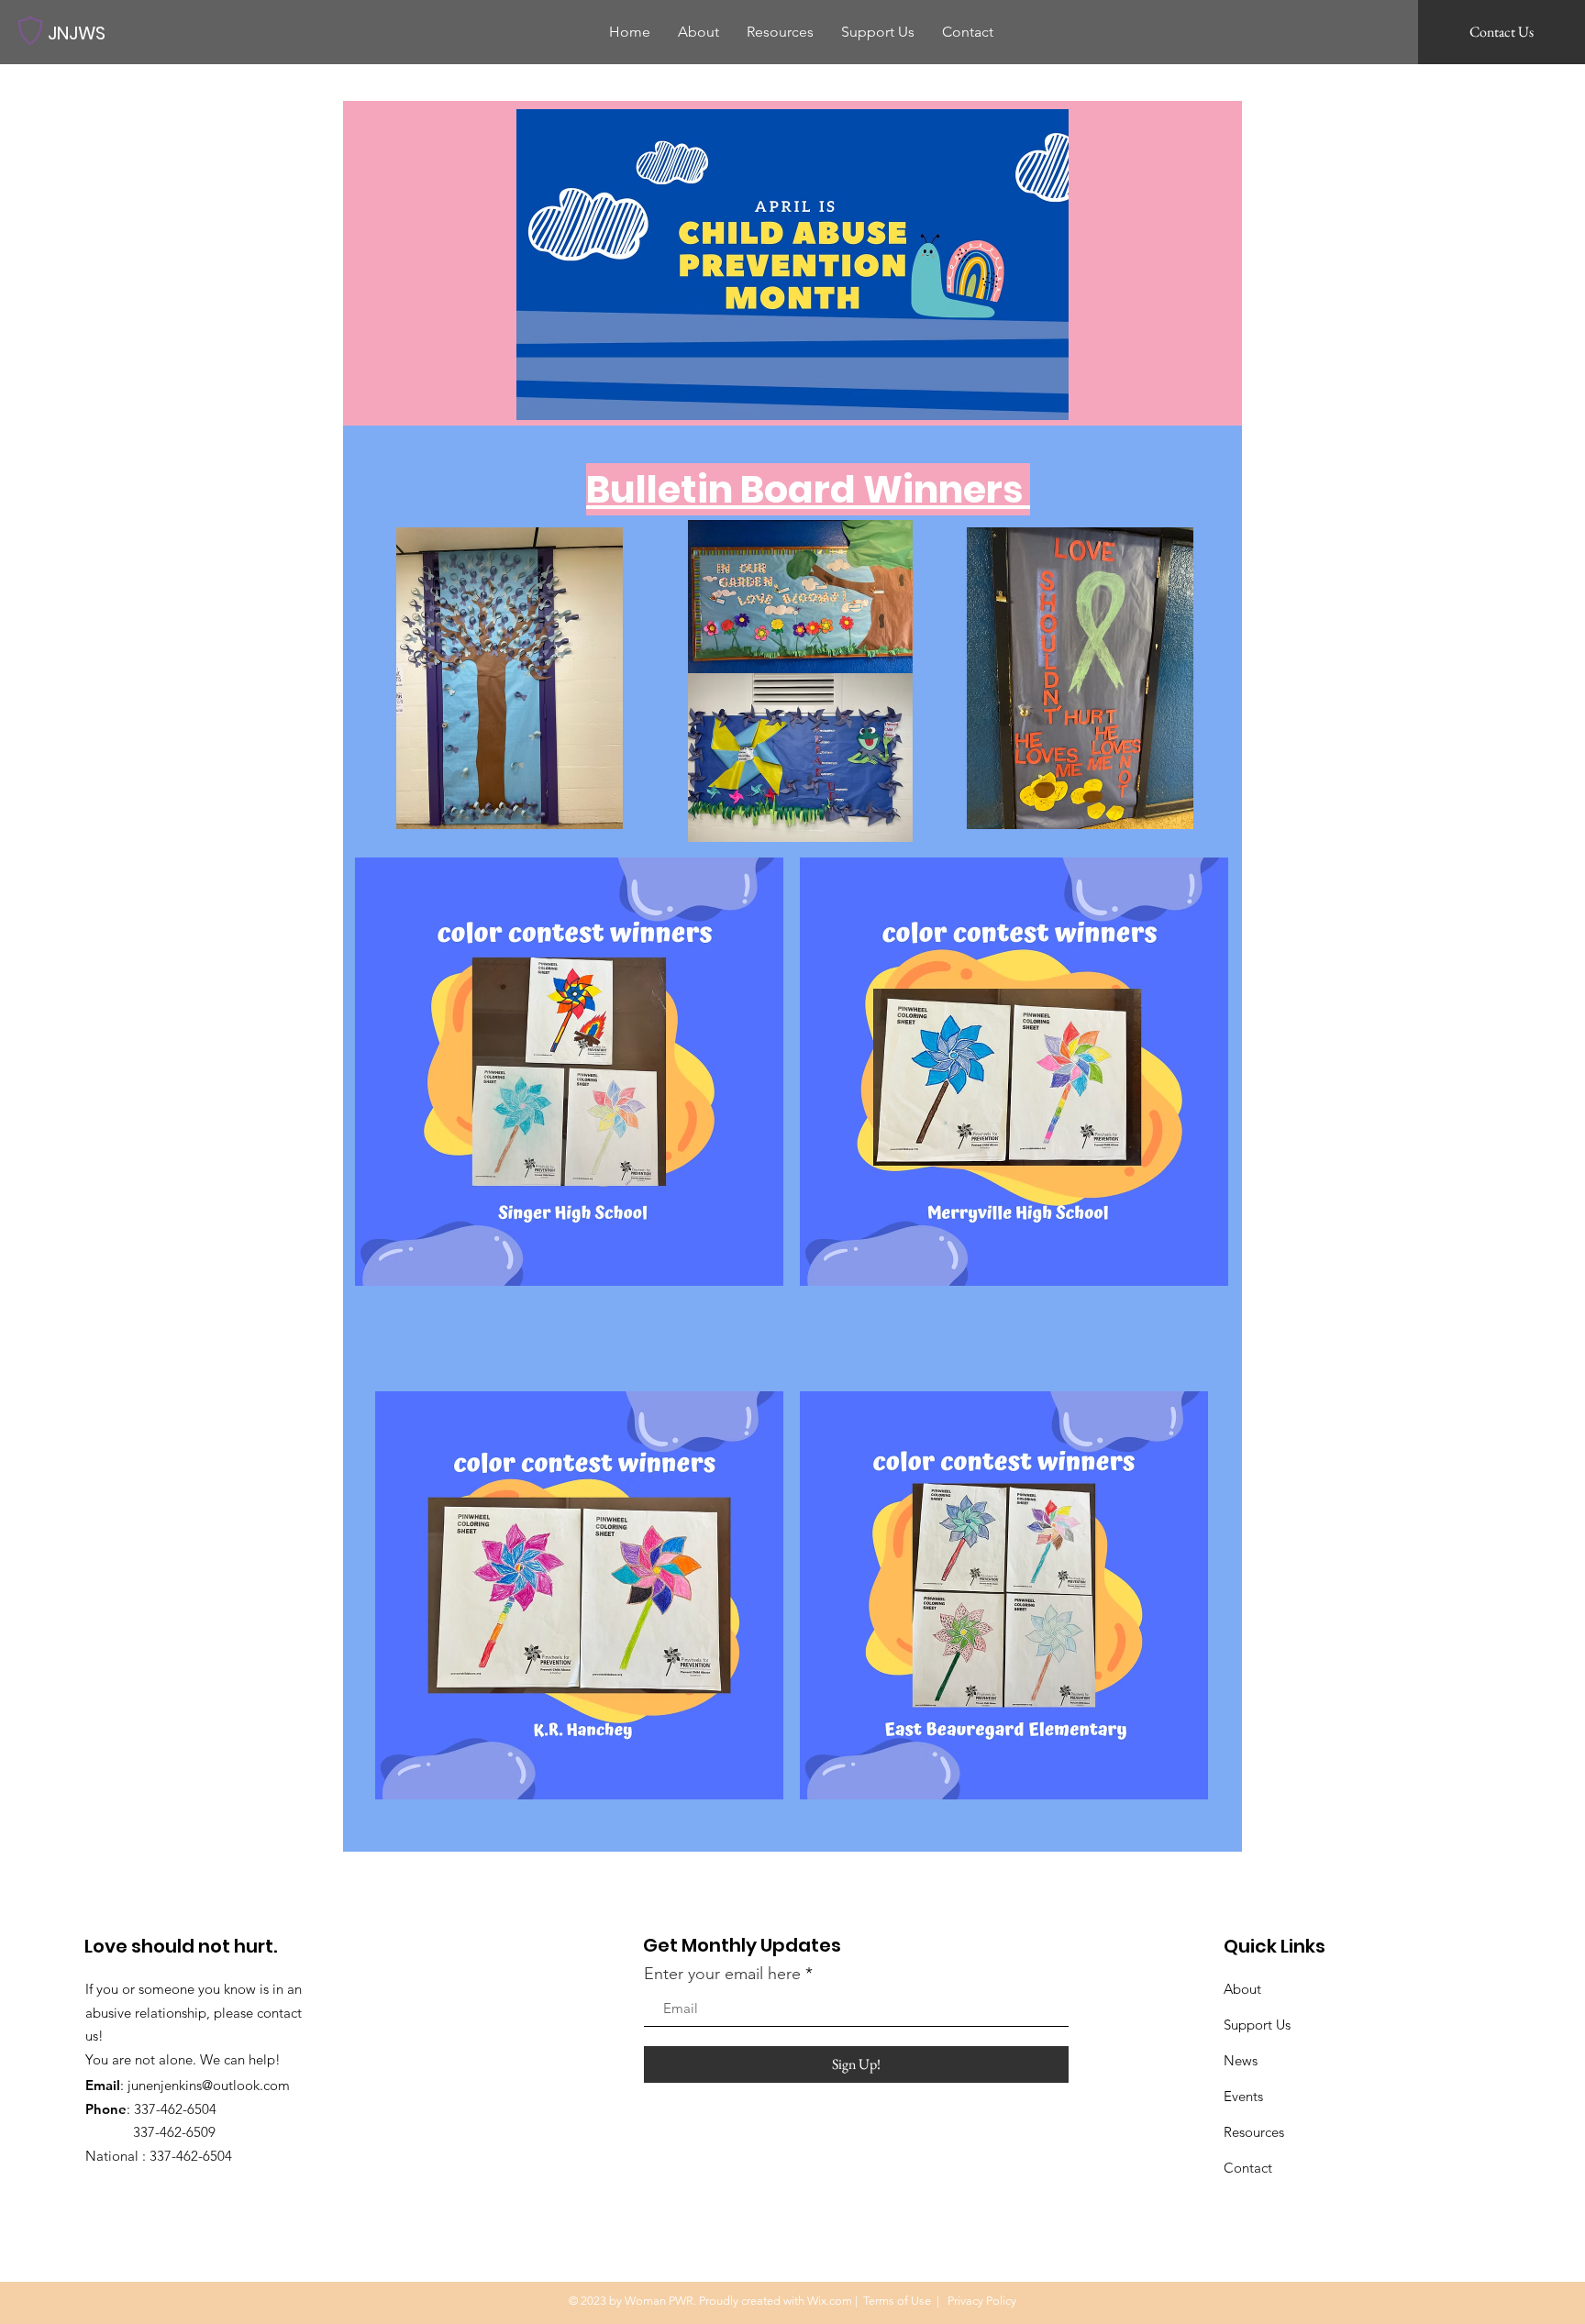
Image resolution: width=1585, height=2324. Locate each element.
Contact (1248, 2168)
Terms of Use (897, 2301)
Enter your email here (722, 1974)
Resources (1254, 2132)
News (1241, 2060)
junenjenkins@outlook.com (209, 2085)
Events (1243, 2096)
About (1242, 1989)
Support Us (1257, 2025)
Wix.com (830, 2301)
